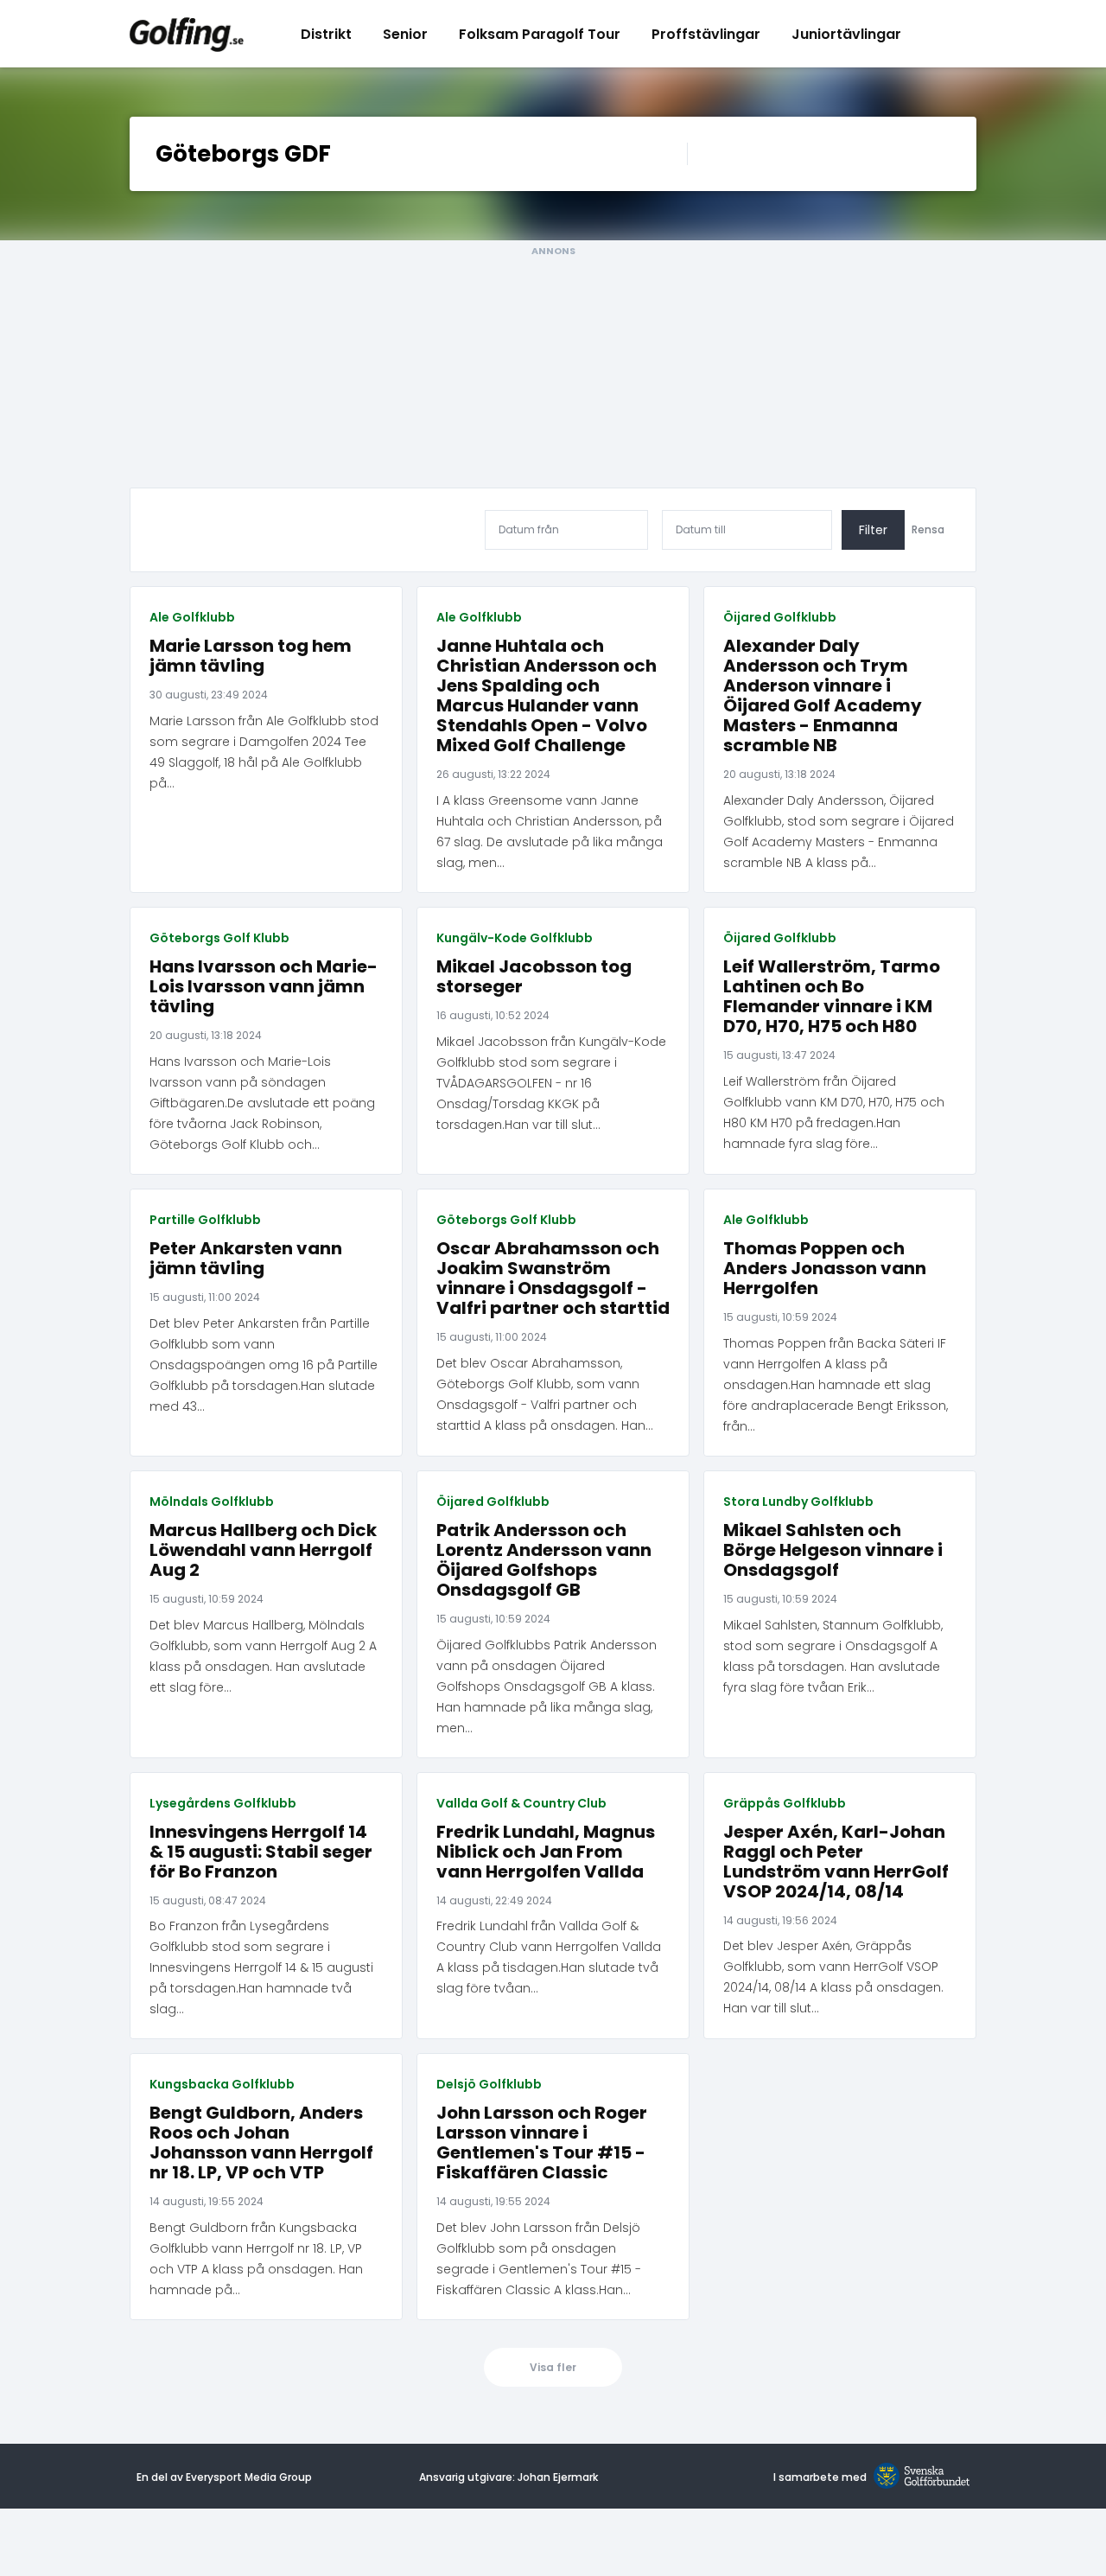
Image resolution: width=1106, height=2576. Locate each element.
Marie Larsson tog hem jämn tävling (251, 656)
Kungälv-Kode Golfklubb (515, 938)
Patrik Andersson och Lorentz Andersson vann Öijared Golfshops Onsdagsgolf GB (544, 1560)
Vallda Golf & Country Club (521, 1803)
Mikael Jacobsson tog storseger (534, 977)
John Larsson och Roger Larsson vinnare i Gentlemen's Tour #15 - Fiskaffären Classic (542, 2143)
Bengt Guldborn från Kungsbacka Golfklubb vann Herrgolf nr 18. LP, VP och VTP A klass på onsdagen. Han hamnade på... (256, 2259)
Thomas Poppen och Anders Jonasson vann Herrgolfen (825, 1269)
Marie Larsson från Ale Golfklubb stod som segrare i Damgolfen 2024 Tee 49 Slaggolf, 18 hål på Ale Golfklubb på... (264, 752)
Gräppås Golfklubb (785, 1803)
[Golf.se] (918, 2477)
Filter (873, 530)
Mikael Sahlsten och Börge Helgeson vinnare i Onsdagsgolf (833, 1550)
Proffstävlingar (706, 34)
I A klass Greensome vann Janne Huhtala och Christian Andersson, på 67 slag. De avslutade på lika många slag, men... (550, 832)
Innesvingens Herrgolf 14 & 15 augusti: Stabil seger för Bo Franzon (261, 1852)
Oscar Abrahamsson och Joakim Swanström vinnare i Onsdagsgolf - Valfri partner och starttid (553, 1278)
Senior (405, 34)
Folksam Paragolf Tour (540, 34)
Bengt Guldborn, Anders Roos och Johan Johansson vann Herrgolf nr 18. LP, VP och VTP (261, 2143)
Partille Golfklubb (205, 1220)
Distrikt (326, 34)
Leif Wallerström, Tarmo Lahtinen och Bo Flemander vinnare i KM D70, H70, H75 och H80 (832, 997)
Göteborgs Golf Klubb (219, 938)
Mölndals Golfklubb (212, 1502)
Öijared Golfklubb (780, 617)
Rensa (928, 530)
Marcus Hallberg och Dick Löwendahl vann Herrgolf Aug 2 (263, 1550)
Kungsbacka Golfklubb (222, 2084)
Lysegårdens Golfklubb (223, 1803)
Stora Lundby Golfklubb (798, 1502)
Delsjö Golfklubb (489, 2084)
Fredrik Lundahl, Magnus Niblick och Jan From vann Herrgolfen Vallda (546, 1852)
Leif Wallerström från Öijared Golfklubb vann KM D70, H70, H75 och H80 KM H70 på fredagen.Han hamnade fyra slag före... (834, 1113)
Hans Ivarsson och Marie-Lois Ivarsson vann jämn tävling (264, 987)
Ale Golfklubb (192, 617)
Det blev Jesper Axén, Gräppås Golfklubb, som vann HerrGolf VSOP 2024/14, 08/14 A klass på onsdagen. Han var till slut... (833, 1977)
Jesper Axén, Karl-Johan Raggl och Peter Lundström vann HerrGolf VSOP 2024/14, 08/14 (836, 1862)
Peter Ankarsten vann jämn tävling (246, 1259)
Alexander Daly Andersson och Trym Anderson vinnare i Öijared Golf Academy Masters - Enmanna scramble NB (823, 696)
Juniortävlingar (846, 34)
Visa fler (553, 2367)
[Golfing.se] (187, 34)
